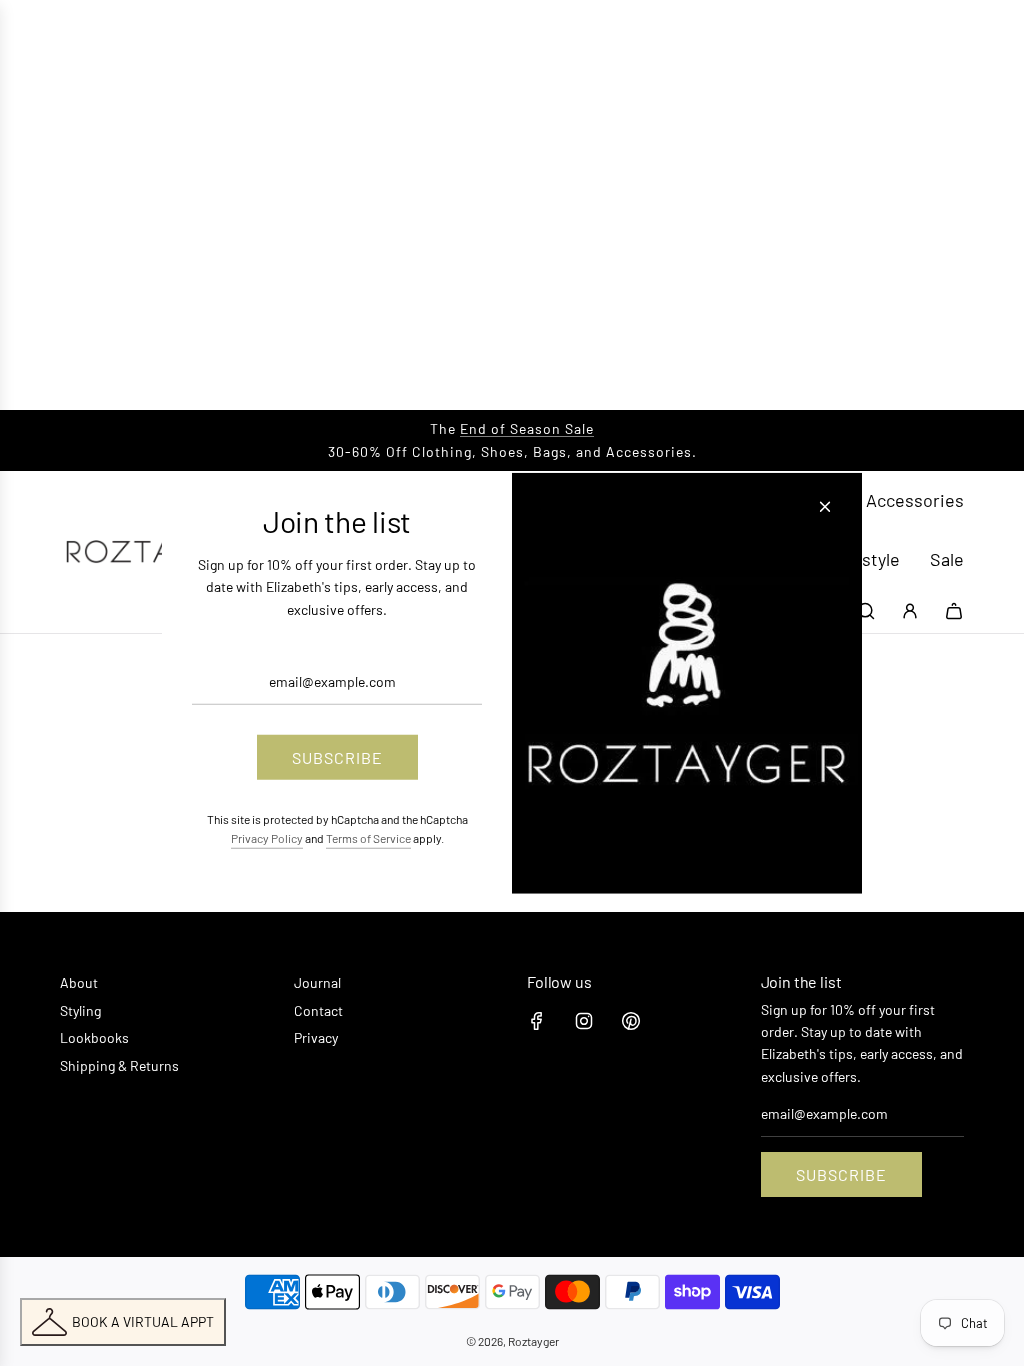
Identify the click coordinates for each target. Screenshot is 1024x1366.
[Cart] (954, 611)
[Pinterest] (631, 1021)
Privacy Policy (267, 838)
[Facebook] (537, 1021)
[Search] (866, 611)
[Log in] (910, 611)
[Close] (825, 507)
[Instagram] (584, 1021)
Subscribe (841, 1174)
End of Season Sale (527, 428)
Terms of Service (368, 838)
